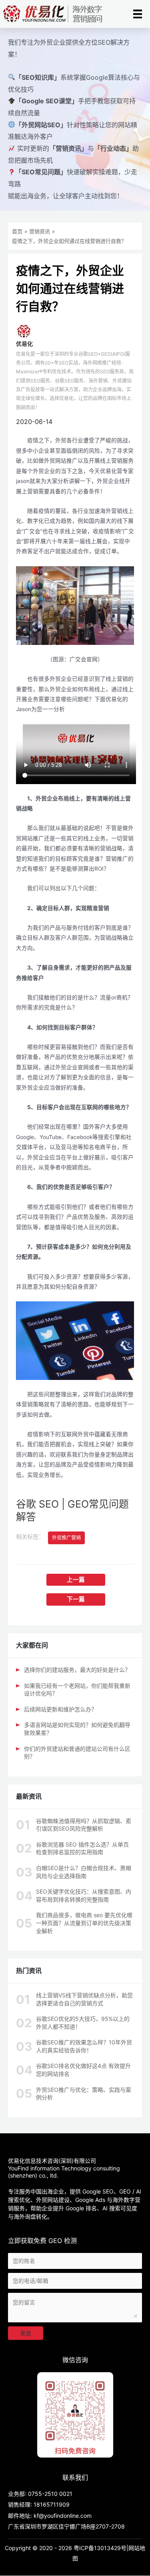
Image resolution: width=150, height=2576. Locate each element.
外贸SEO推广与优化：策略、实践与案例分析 (84, 2094)
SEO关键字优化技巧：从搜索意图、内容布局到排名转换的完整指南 (84, 1895)
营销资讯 (40, 231)
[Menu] (138, 14)
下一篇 (76, 1599)
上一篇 (76, 1580)
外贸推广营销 (66, 1538)
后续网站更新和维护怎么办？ (60, 1709)
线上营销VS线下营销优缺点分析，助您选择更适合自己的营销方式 (84, 1999)
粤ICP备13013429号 (100, 2548)
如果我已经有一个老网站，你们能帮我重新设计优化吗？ (77, 1690)
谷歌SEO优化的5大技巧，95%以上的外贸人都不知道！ (83, 2023)
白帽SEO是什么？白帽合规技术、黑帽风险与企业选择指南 (84, 1872)
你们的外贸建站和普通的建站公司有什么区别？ (77, 1753)
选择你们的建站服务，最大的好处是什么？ (77, 1670)
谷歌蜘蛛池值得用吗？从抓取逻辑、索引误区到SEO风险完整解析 (84, 1825)
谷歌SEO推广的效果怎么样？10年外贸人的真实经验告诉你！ (84, 2046)
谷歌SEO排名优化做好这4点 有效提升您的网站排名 (83, 2070)
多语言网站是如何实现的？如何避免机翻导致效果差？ (77, 1729)
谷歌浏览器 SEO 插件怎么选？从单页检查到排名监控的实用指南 (82, 1848)
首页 (17, 231)
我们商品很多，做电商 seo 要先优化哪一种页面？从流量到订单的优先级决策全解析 (84, 1923)
